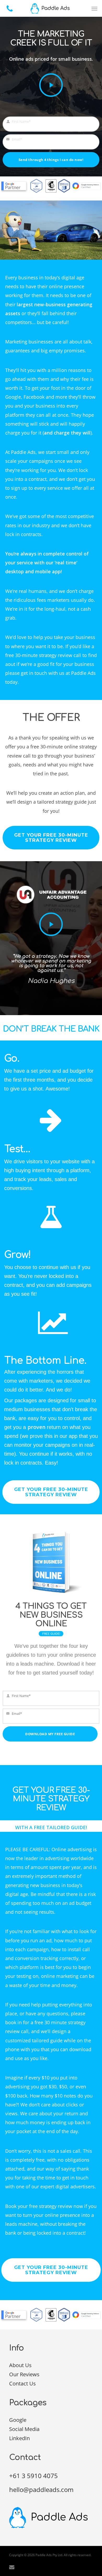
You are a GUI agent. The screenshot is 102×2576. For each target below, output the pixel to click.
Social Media (24, 2429)
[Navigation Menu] (94, 8)
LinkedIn (19, 2438)
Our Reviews (24, 2374)
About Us (20, 2365)
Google (18, 2420)
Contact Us (22, 2383)
